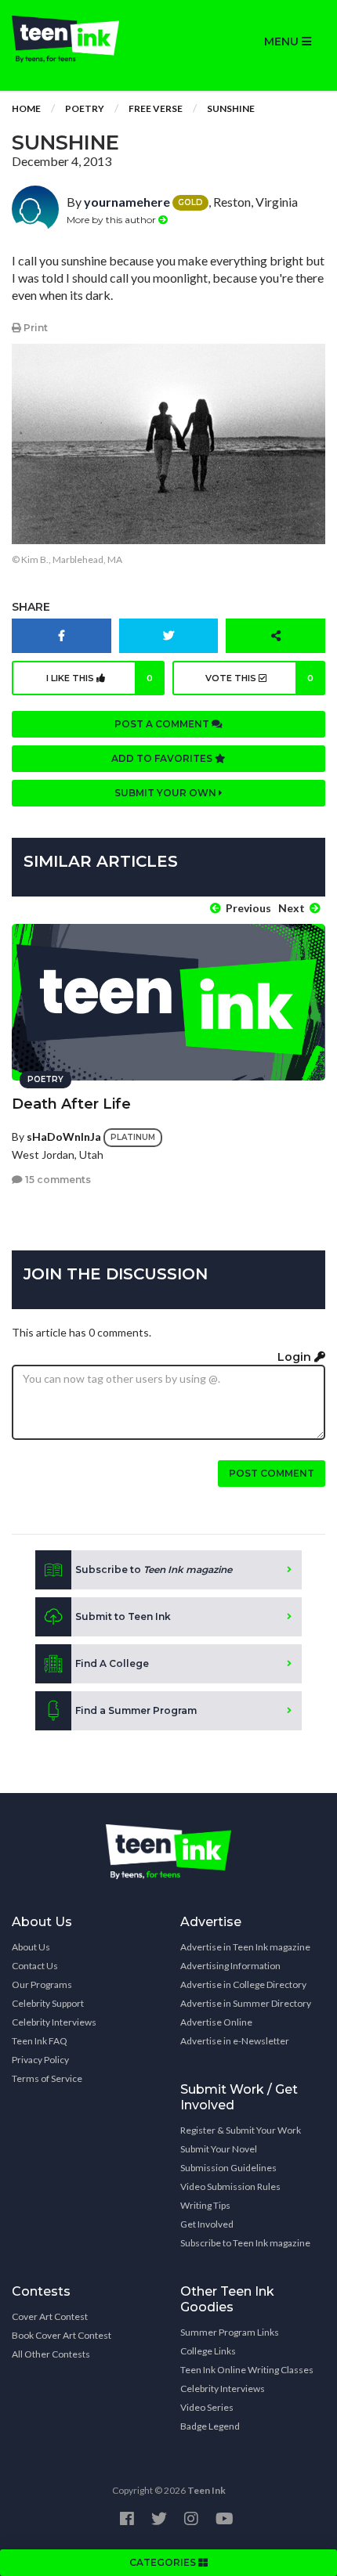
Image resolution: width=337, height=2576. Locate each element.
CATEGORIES (164, 2562)
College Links (208, 2351)
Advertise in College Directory (243, 1984)
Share (31, 607)
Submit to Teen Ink (123, 1616)
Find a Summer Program (136, 1710)
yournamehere (127, 202)
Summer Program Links (230, 2332)
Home (26, 108)
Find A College (112, 1663)
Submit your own (167, 793)
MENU (283, 41)
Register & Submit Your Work (241, 2130)
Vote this (259, 678)
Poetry (85, 108)
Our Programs (42, 1984)
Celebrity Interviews (54, 2022)
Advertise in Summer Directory (246, 2003)
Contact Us (35, 1966)
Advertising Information (230, 1966)
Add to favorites (163, 758)
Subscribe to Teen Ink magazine (245, 2243)
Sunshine (231, 108)
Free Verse (156, 108)
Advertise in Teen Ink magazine (245, 1947)
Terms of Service (47, 2078)
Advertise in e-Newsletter (235, 2041)
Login (296, 1357)
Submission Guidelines (228, 2168)
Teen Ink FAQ (40, 2041)
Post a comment (163, 724)
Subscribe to (154, 1569)
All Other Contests (51, 2354)
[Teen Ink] (84, 39)
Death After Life (71, 1104)
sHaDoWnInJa (64, 1136)
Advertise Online (216, 2022)
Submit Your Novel (219, 2149)
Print (34, 328)
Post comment (272, 1473)
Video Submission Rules (230, 2186)
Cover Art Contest (50, 2316)
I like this (100, 678)
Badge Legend (210, 2426)
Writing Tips (205, 2205)
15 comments (57, 1180)
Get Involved (207, 2224)
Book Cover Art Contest (62, 2335)
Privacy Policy (40, 2060)
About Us (31, 1947)
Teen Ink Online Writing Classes (247, 2370)
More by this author (112, 220)
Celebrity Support (48, 2003)
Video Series (207, 2407)
